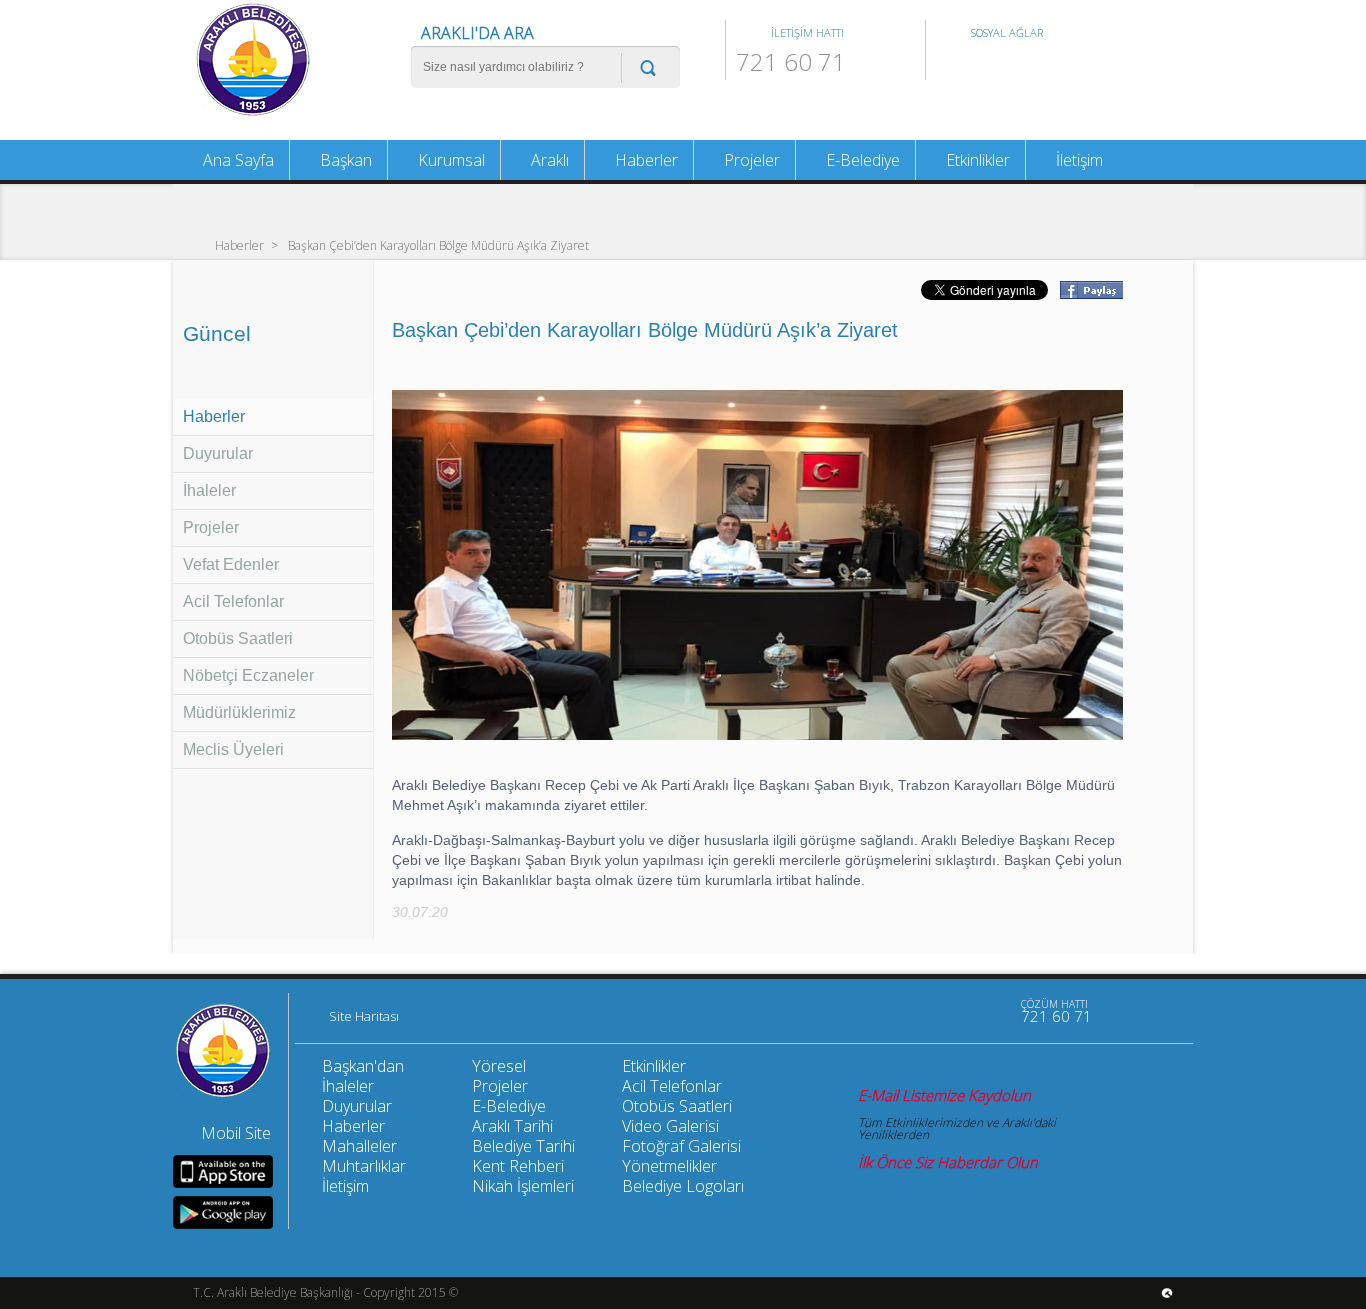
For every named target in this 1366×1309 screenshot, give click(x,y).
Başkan (344, 160)
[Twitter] (945, 1011)
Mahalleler (359, 1146)
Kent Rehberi (518, 1166)
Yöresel (499, 1066)
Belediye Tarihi (523, 1146)
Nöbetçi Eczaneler (248, 675)
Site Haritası (364, 1017)
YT (1017, 65)
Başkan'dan (363, 1066)
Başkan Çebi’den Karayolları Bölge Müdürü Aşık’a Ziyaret (438, 244)
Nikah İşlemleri (523, 1186)
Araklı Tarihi (512, 1126)
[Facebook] (903, 1011)
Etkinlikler (976, 160)
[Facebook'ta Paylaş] (1090, 293)
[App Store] (223, 1171)
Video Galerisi (670, 1126)
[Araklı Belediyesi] (253, 114)
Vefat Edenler (231, 564)
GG (1050, 65)
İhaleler (209, 490)
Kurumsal (449, 160)
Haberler (239, 244)
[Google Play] (223, 1212)
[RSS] (987, 1011)
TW (984, 65)
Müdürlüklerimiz (239, 712)
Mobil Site (236, 1133)
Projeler (211, 527)
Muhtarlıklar (364, 1166)
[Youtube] (861, 1011)
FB (951, 65)
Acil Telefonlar (233, 601)
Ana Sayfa (236, 160)
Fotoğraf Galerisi (681, 1146)
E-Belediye (861, 160)
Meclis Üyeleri (233, 749)
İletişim (1077, 160)
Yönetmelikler (669, 1166)
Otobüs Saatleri (238, 638)
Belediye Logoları (683, 1186)
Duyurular (218, 453)
